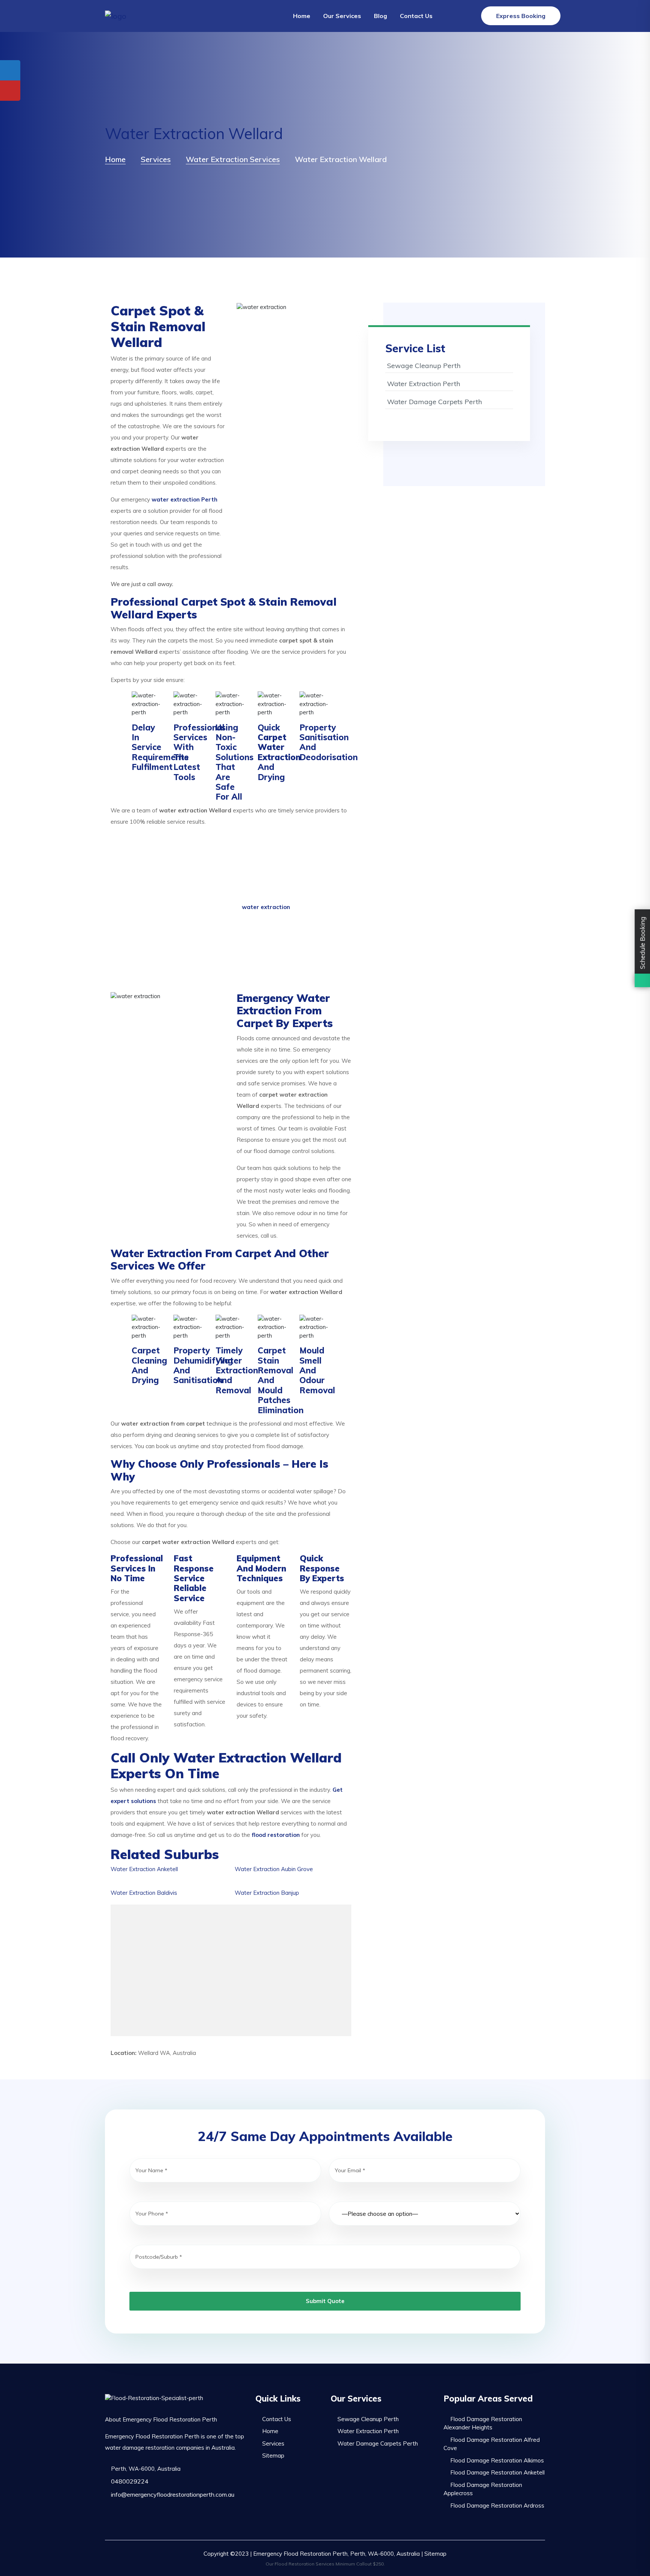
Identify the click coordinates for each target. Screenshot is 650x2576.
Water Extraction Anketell (144, 1869)
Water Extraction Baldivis (144, 1893)
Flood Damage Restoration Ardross (497, 2506)
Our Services (342, 16)
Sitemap (273, 2456)
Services (273, 2443)
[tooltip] (10, 70)
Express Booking (521, 16)
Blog (380, 16)
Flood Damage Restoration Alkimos (497, 2460)
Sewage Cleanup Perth (424, 366)
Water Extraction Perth (424, 384)
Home (302, 16)
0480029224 (129, 2481)
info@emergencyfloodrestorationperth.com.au (172, 2494)
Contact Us (416, 16)
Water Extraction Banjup (267, 1893)
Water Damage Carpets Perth (434, 402)
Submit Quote (325, 2301)
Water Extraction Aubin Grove (274, 1869)
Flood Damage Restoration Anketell (497, 2472)
